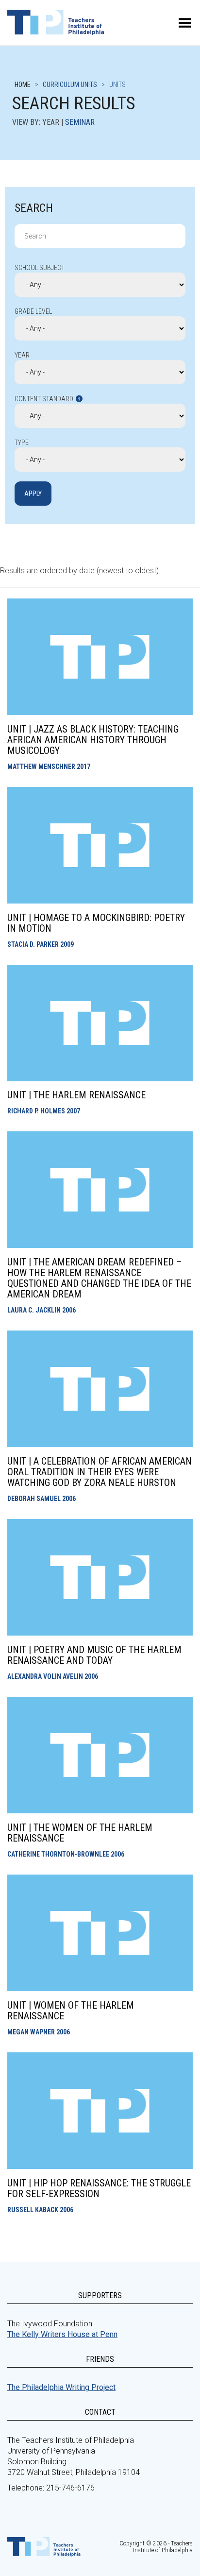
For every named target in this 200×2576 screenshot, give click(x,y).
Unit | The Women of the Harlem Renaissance (80, 1833)
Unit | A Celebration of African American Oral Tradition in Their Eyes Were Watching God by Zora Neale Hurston (100, 1472)
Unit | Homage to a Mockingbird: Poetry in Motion (96, 923)
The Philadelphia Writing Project (61, 2387)
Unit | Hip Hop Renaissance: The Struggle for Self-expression (99, 2188)
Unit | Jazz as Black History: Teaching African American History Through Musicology (93, 740)
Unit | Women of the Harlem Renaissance (71, 2011)
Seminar (80, 122)
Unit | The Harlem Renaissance (76, 1095)
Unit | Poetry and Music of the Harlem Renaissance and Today (94, 1655)
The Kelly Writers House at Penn (62, 2334)
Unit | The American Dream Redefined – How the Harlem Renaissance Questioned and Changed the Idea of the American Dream (99, 1278)
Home (23, 85)
